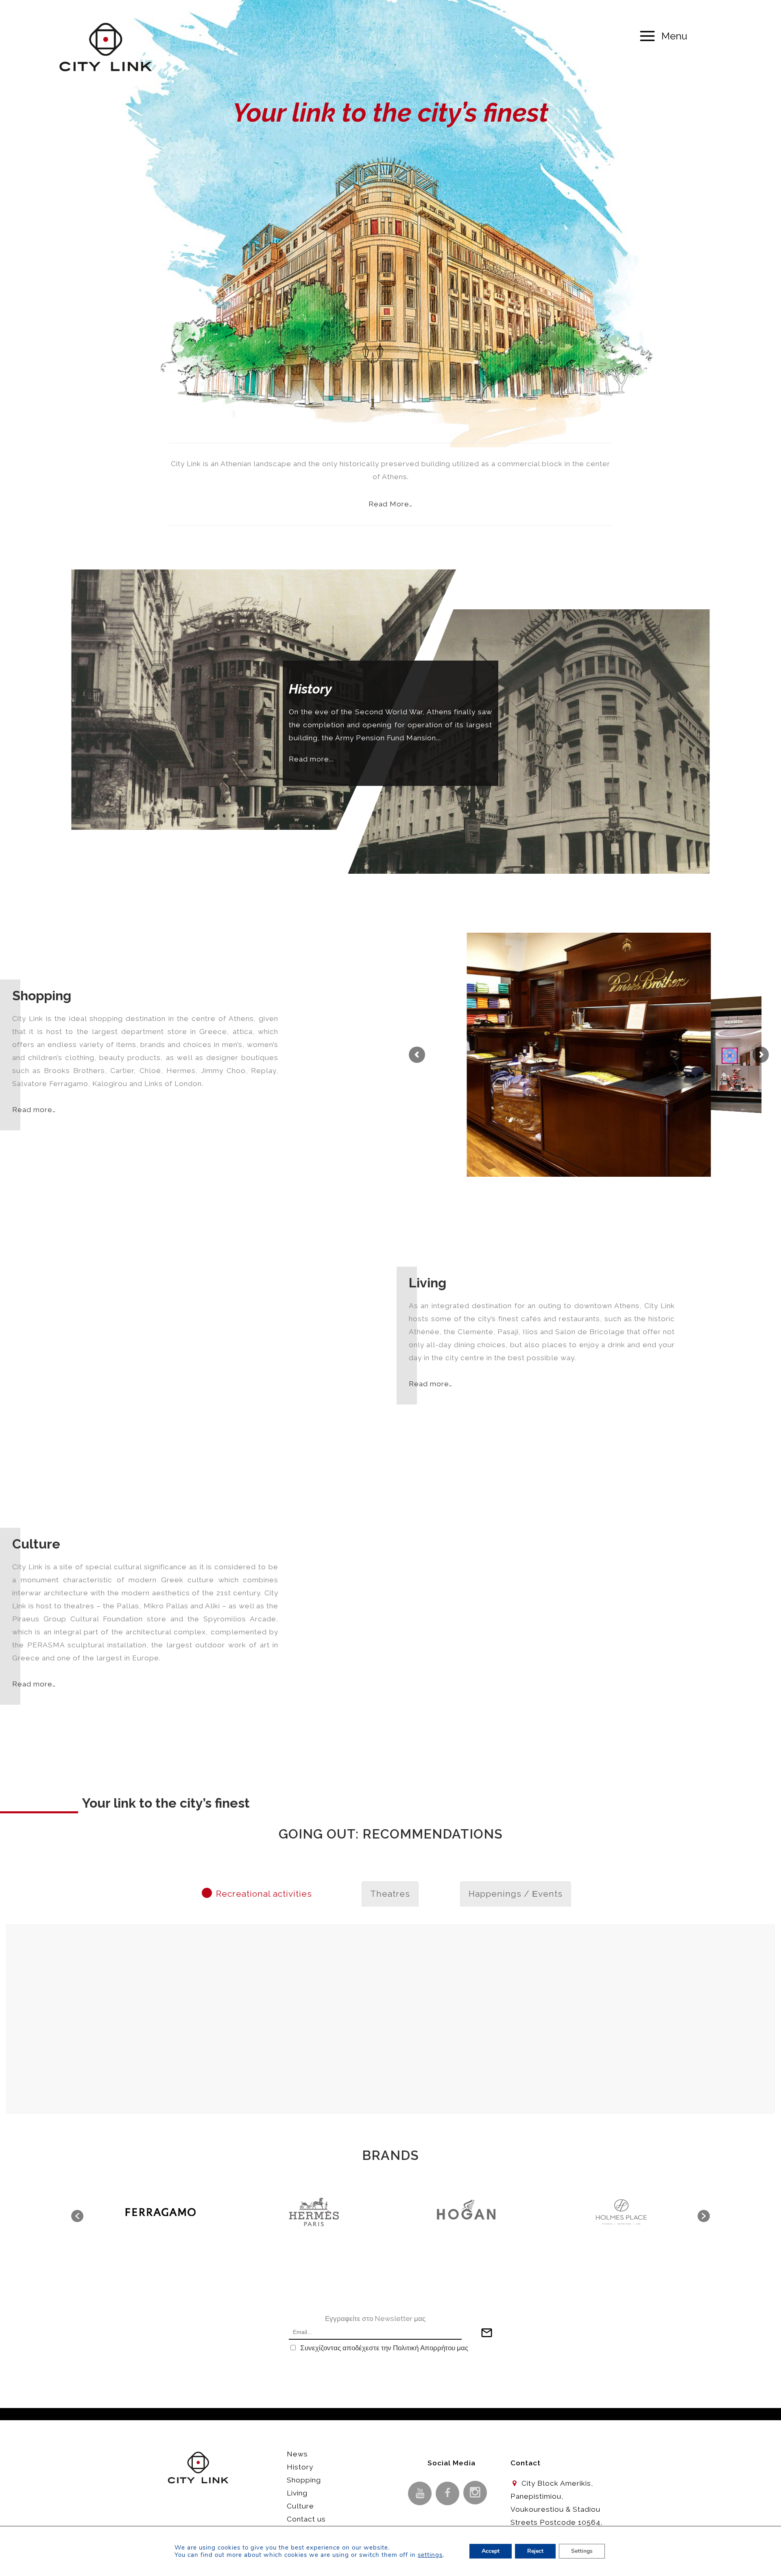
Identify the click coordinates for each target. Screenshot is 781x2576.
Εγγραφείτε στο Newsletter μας (375, 2319)
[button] (77, 2216)
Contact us (306, 2519)
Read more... (311, 759)
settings (430, 2555)
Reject (535, 2551)
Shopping (304, 2480)
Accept (491, 2551)
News (297, 2454)
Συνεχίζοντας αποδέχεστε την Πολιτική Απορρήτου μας (384, 2348)
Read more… (34, 1110)
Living (297, 2493)
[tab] (264, 1894)
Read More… (390, 504)
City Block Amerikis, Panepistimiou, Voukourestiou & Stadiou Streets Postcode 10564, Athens (556, 2509)
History (300, 2467)
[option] (161, 2212)
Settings (582, 2551)
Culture (300, 2506)
